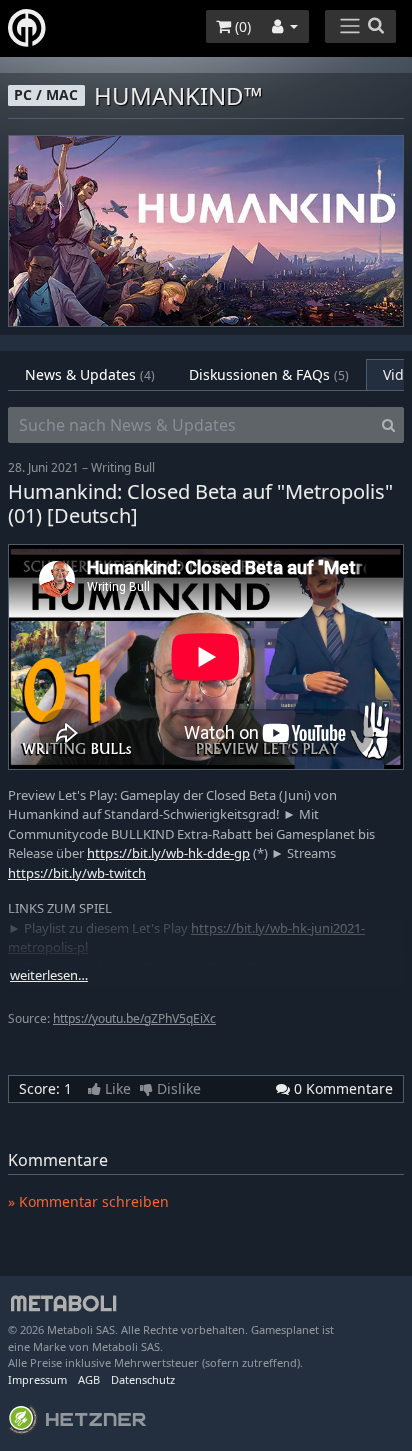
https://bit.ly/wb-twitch (77, 873)
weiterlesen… (49, 975)
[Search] (388, 425)
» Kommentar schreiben (88, 1201)
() (241, 26)
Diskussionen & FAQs (269, 374)
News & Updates (90, 374)
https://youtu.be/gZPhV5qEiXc (134, 1018)
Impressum (37, 1379)
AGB (89, 1379)
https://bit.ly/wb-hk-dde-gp (168, 853)
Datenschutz (143, 1379)
